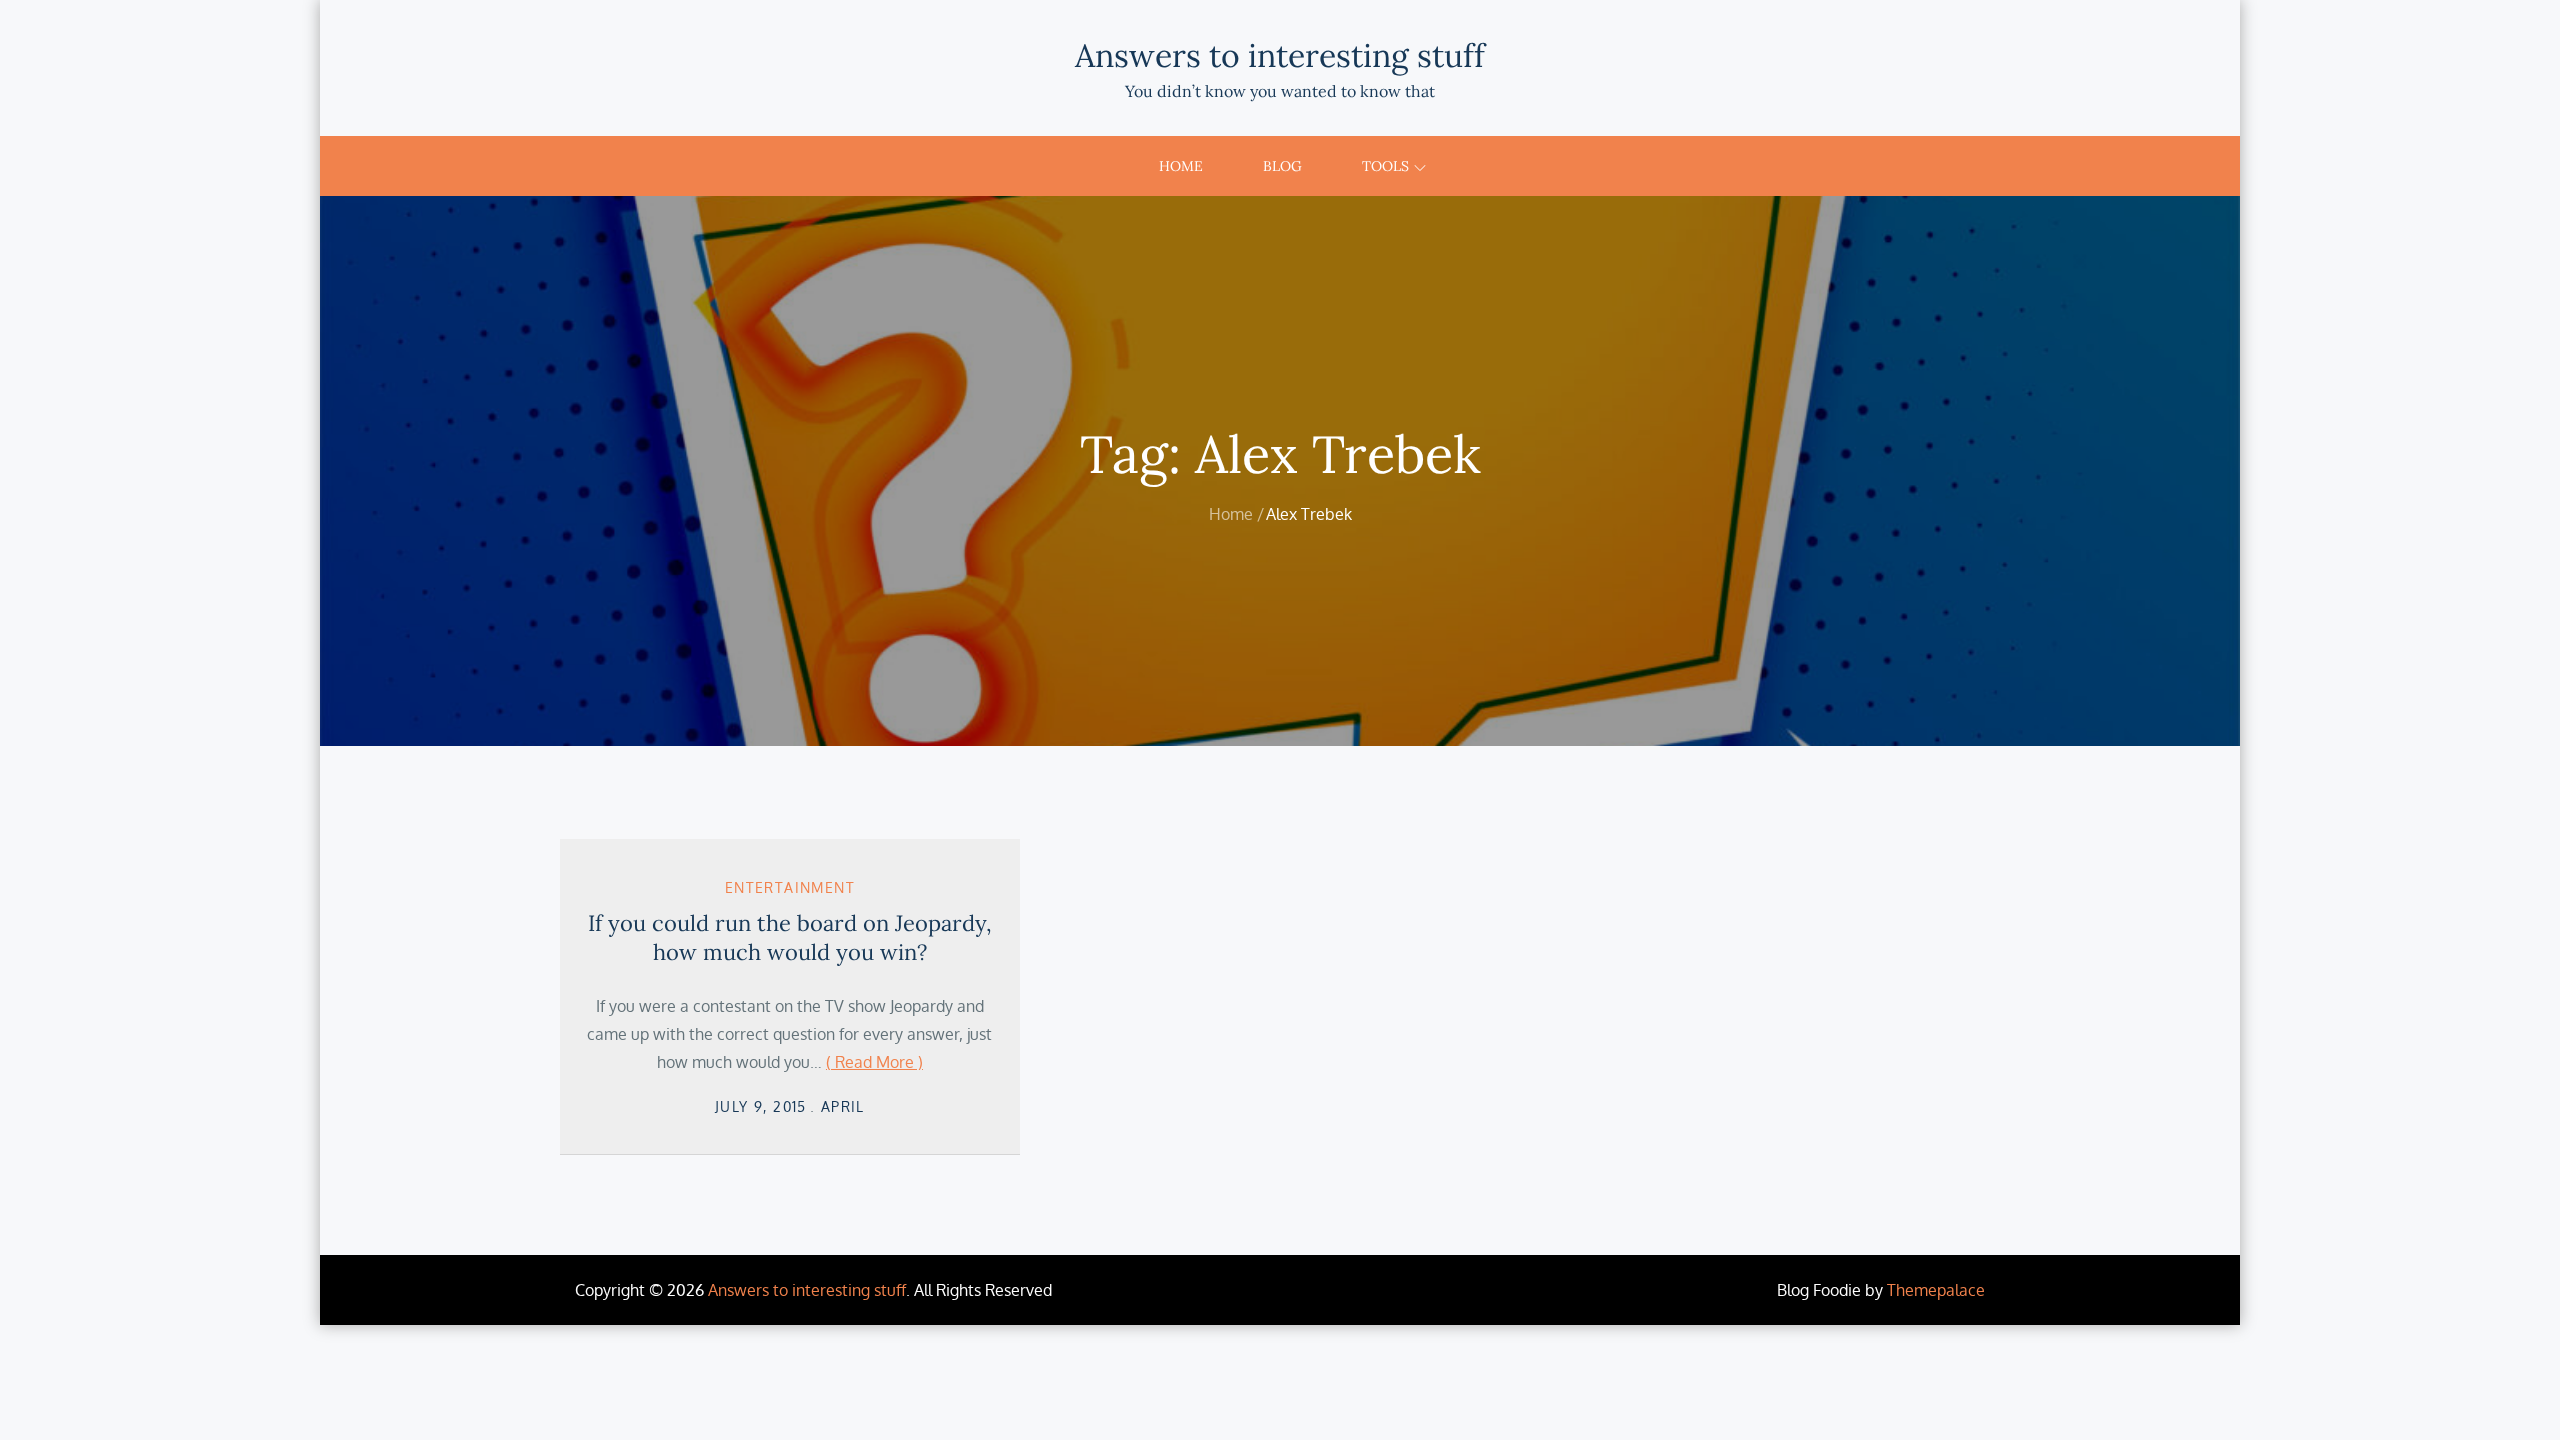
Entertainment (790, 887)
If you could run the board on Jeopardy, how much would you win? (790, 937)
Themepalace (1936, 1290)
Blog (1282, 166)
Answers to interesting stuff (1280, 55)
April (843, 1106)
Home (1181, 166)
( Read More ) (874, 1062)
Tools (1385, 166)
